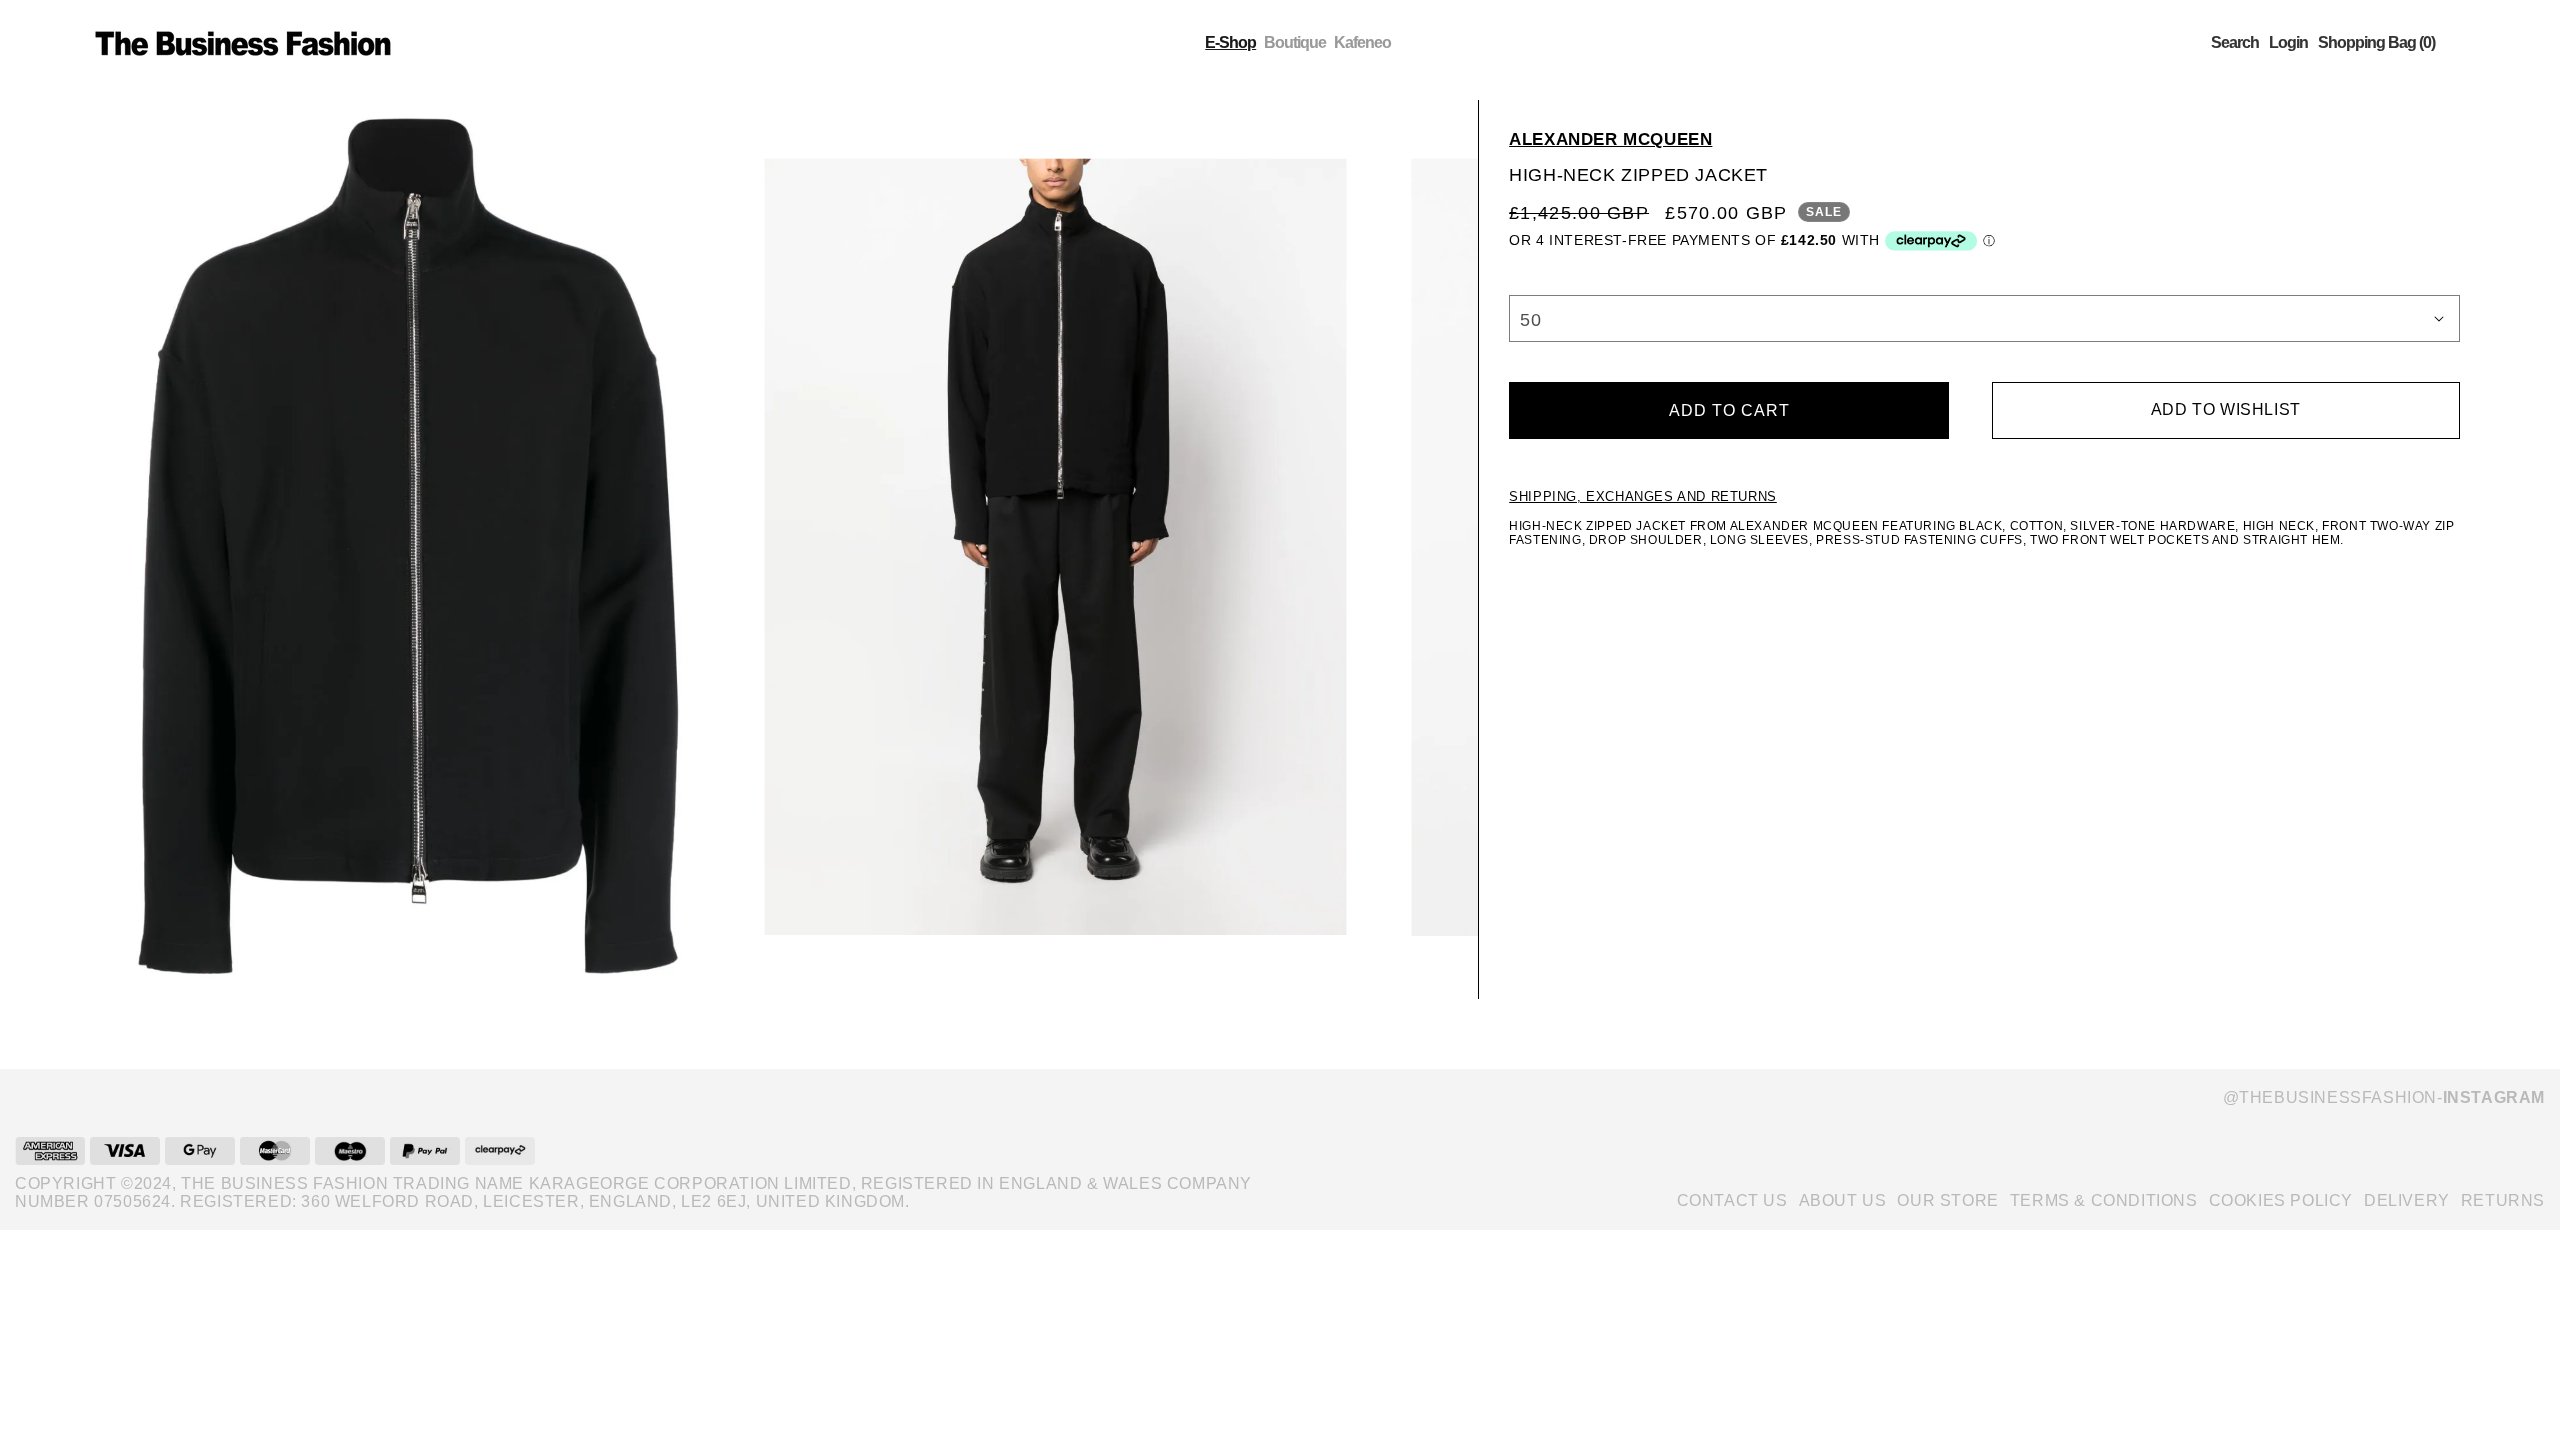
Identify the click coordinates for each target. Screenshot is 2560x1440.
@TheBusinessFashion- (2384, 1097)
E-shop (1230, 42)
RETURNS (2503, 1200)
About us (1843, 1200)
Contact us (1732, 1200)
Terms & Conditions (2104, 1200)
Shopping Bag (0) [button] (2376, 43)
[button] (2235, 43)
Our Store (1947, 1200)
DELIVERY (2407, 1200)
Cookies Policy (2281, 1200)
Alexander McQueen (1610, 139)
